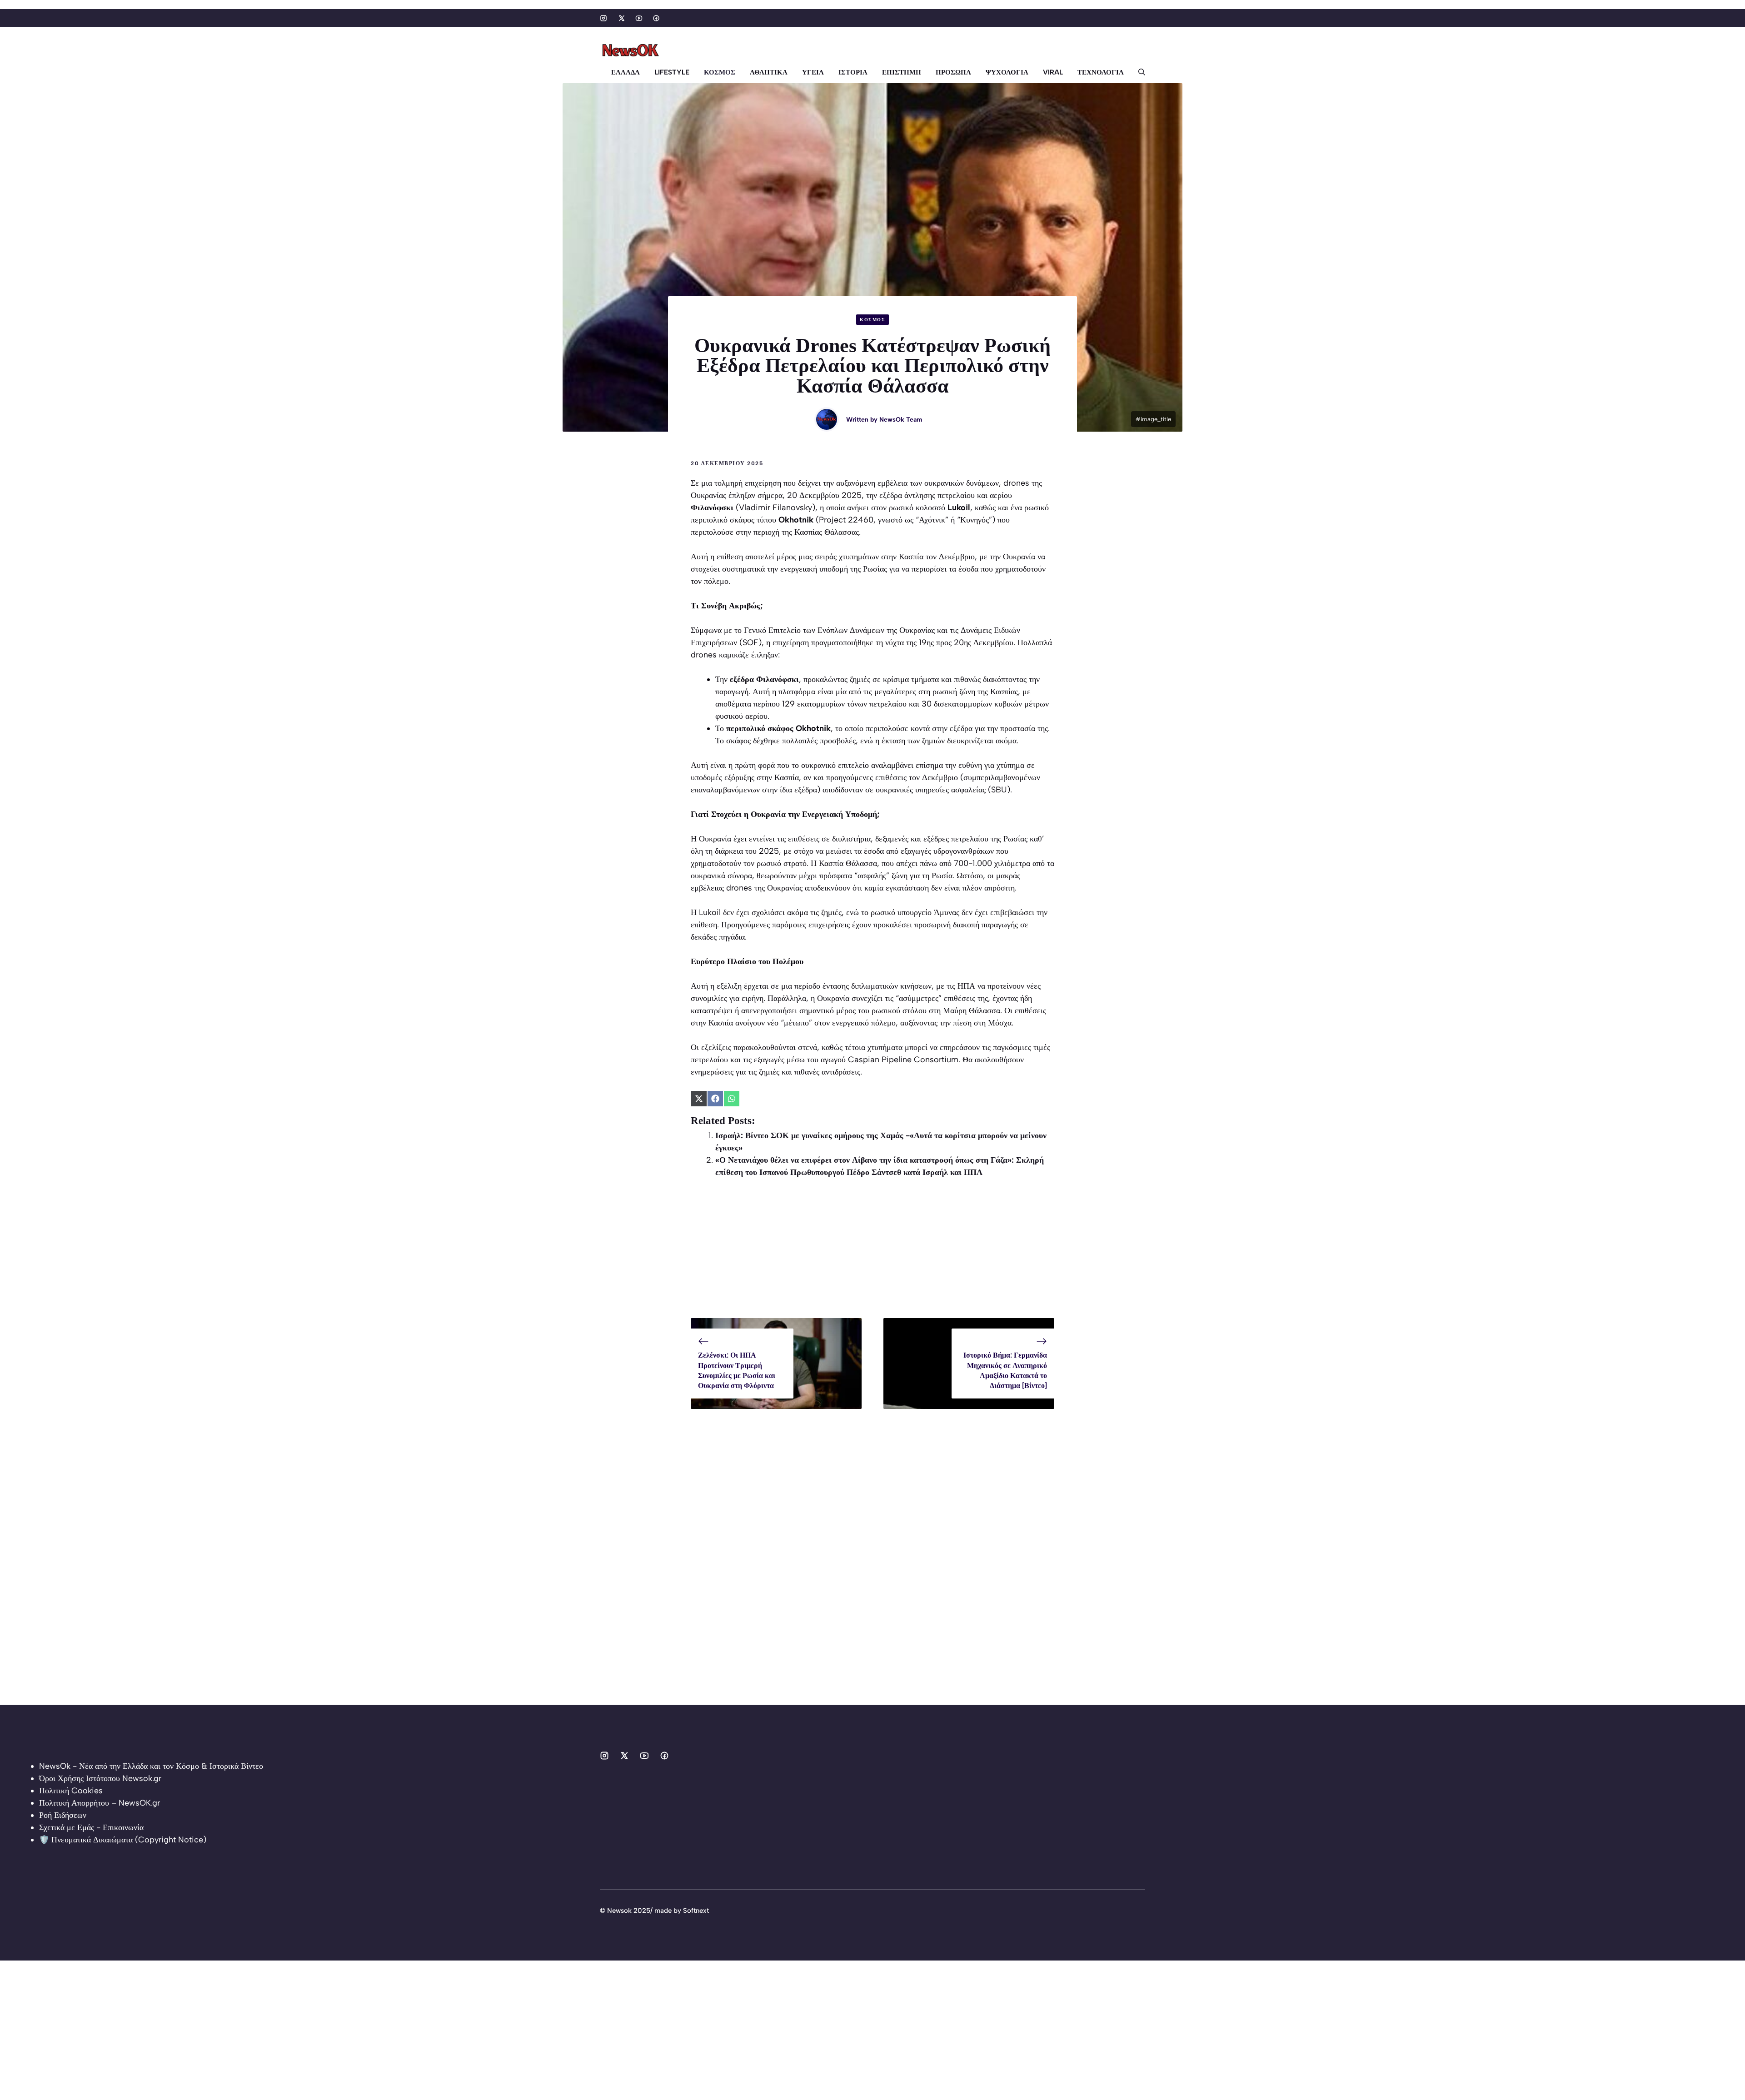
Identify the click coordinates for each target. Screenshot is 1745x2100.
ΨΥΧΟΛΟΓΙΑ (1007, 72)
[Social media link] (603, 18)
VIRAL (1053, 72)
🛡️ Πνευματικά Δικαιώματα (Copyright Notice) (123, 1840)
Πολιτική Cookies (71, 1791)
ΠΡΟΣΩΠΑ (953, 72)
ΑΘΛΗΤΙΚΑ (769, 72)
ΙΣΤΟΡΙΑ (853, 72)
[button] (1138, 72)
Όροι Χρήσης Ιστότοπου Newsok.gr (100, 1778)
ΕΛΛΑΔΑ (626, 72)
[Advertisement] (872, 1254)
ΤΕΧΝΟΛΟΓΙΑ (1101, 72)
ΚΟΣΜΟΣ (720, 72)
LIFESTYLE (672, 72)
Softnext (696, 1911)
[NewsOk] (632, 50)
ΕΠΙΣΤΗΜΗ (902, 72)
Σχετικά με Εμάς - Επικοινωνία (91, 1827)
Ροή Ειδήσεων (63, 1815)
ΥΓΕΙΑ (813, 72)
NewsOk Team (901, 420)
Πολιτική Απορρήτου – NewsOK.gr (100, 1803)
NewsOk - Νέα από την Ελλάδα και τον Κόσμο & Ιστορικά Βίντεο (151, 1766)
